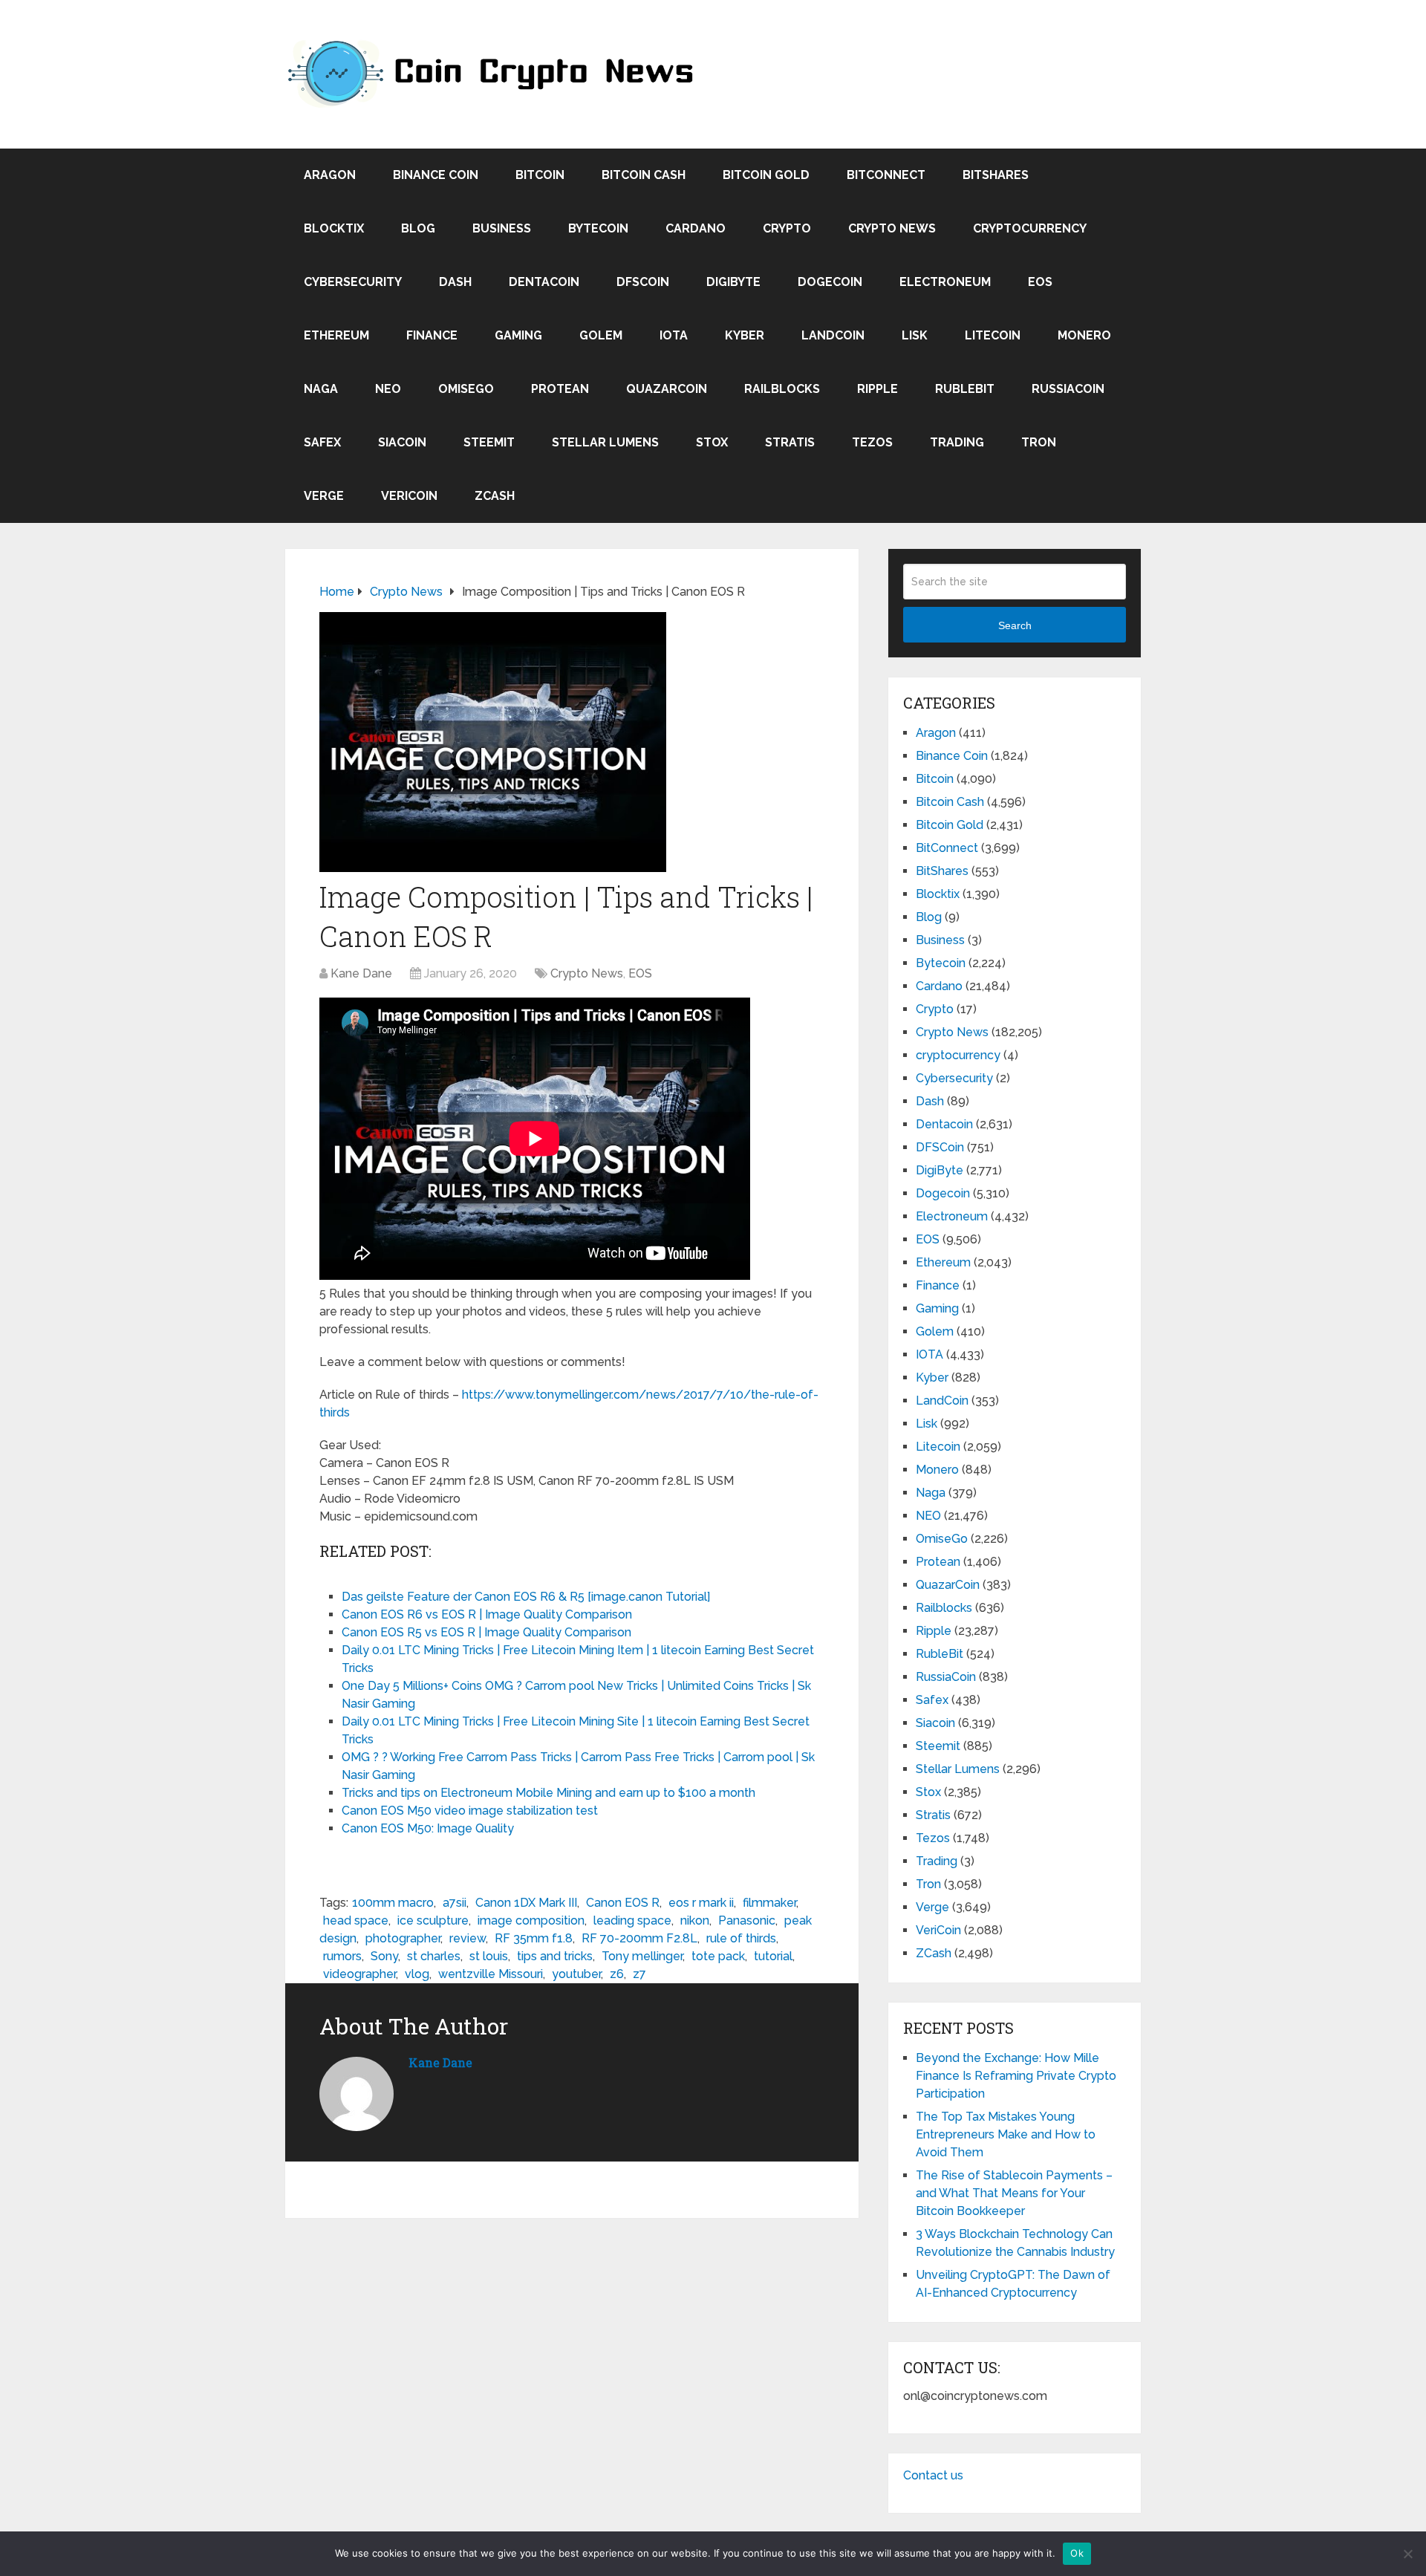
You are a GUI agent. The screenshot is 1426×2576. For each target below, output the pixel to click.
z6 (617, 1974)
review (468, 1938)
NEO (388, 389)
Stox (712, 442)
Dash (455, 282)
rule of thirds (741, 1938)
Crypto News (892, 228)
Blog (418, 228)
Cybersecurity (353, 282)
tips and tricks (555, 1956)
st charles (434, 1956)
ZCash (495, 496)
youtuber (576, 1974)
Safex (322, 442)
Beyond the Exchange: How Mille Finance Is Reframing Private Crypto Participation (1016, 2076)
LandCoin (833, 335)
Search (1015, 625)
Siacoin (402, 442)
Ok (1077, 2553)
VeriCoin (409, 496)
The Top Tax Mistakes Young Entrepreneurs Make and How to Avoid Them (1006, 2134)
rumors (342, 1956)
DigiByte (733, 282)
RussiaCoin (1068, 389)
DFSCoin (643, 282)
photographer (403, 1938)
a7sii (455, 1903)
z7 (639, 1974)
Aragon (330, 175)
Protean (560, 389)
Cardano (696, 228)
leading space (632, 1920)
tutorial (773, 1956)
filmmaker (769, 1903)
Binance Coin (436, 175)
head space (356, 1920)
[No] (1407, 2554)
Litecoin (993, 335)
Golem (601, 335)
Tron (1039, 442)
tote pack (718, 1956)
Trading (957, 442)
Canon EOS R (623, 1903)
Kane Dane (361, 973)
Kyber (745, 335)
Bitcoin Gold (766, 175)
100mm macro (393, 1903)
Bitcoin (540, 175)
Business (502, 228)
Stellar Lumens (605, 442)
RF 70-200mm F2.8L (639, 1938)
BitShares (996, 175)
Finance (432, 335)
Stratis (790, 442)
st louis (489, 1956)
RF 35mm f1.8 (534, 1938)
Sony (384, 1956)
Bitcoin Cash (644, 175)
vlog (417, 1974)
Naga (321, 389)
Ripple (878, 389)
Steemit (489, 442)
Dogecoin (830, 282)
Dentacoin (544, 282)
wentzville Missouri (491, 1974)
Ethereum (336, 335)
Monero (1084, 335)
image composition (531, 1920)
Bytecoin (598, 228)
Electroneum (945, 282)
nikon (695, 1920)
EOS (1040, 282)
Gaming (518, 335)
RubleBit (965, 389)
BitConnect (886, 175)
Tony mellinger (642, 1956)
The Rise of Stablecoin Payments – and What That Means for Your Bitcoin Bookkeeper (1014, 2193)
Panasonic (747, 1920)
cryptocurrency (1030, 228)
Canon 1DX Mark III (526, 1903)
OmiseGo (466, 389)
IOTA (674, 335)
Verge (324, 496)
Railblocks (782, 389)
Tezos (872, 442)
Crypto (787, 228)
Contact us (933, 2475)
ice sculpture (433, 1920)
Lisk (915, 335)
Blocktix (334, 228)
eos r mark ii (701, 1903)
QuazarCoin (667, 389)
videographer (359, 1974)
